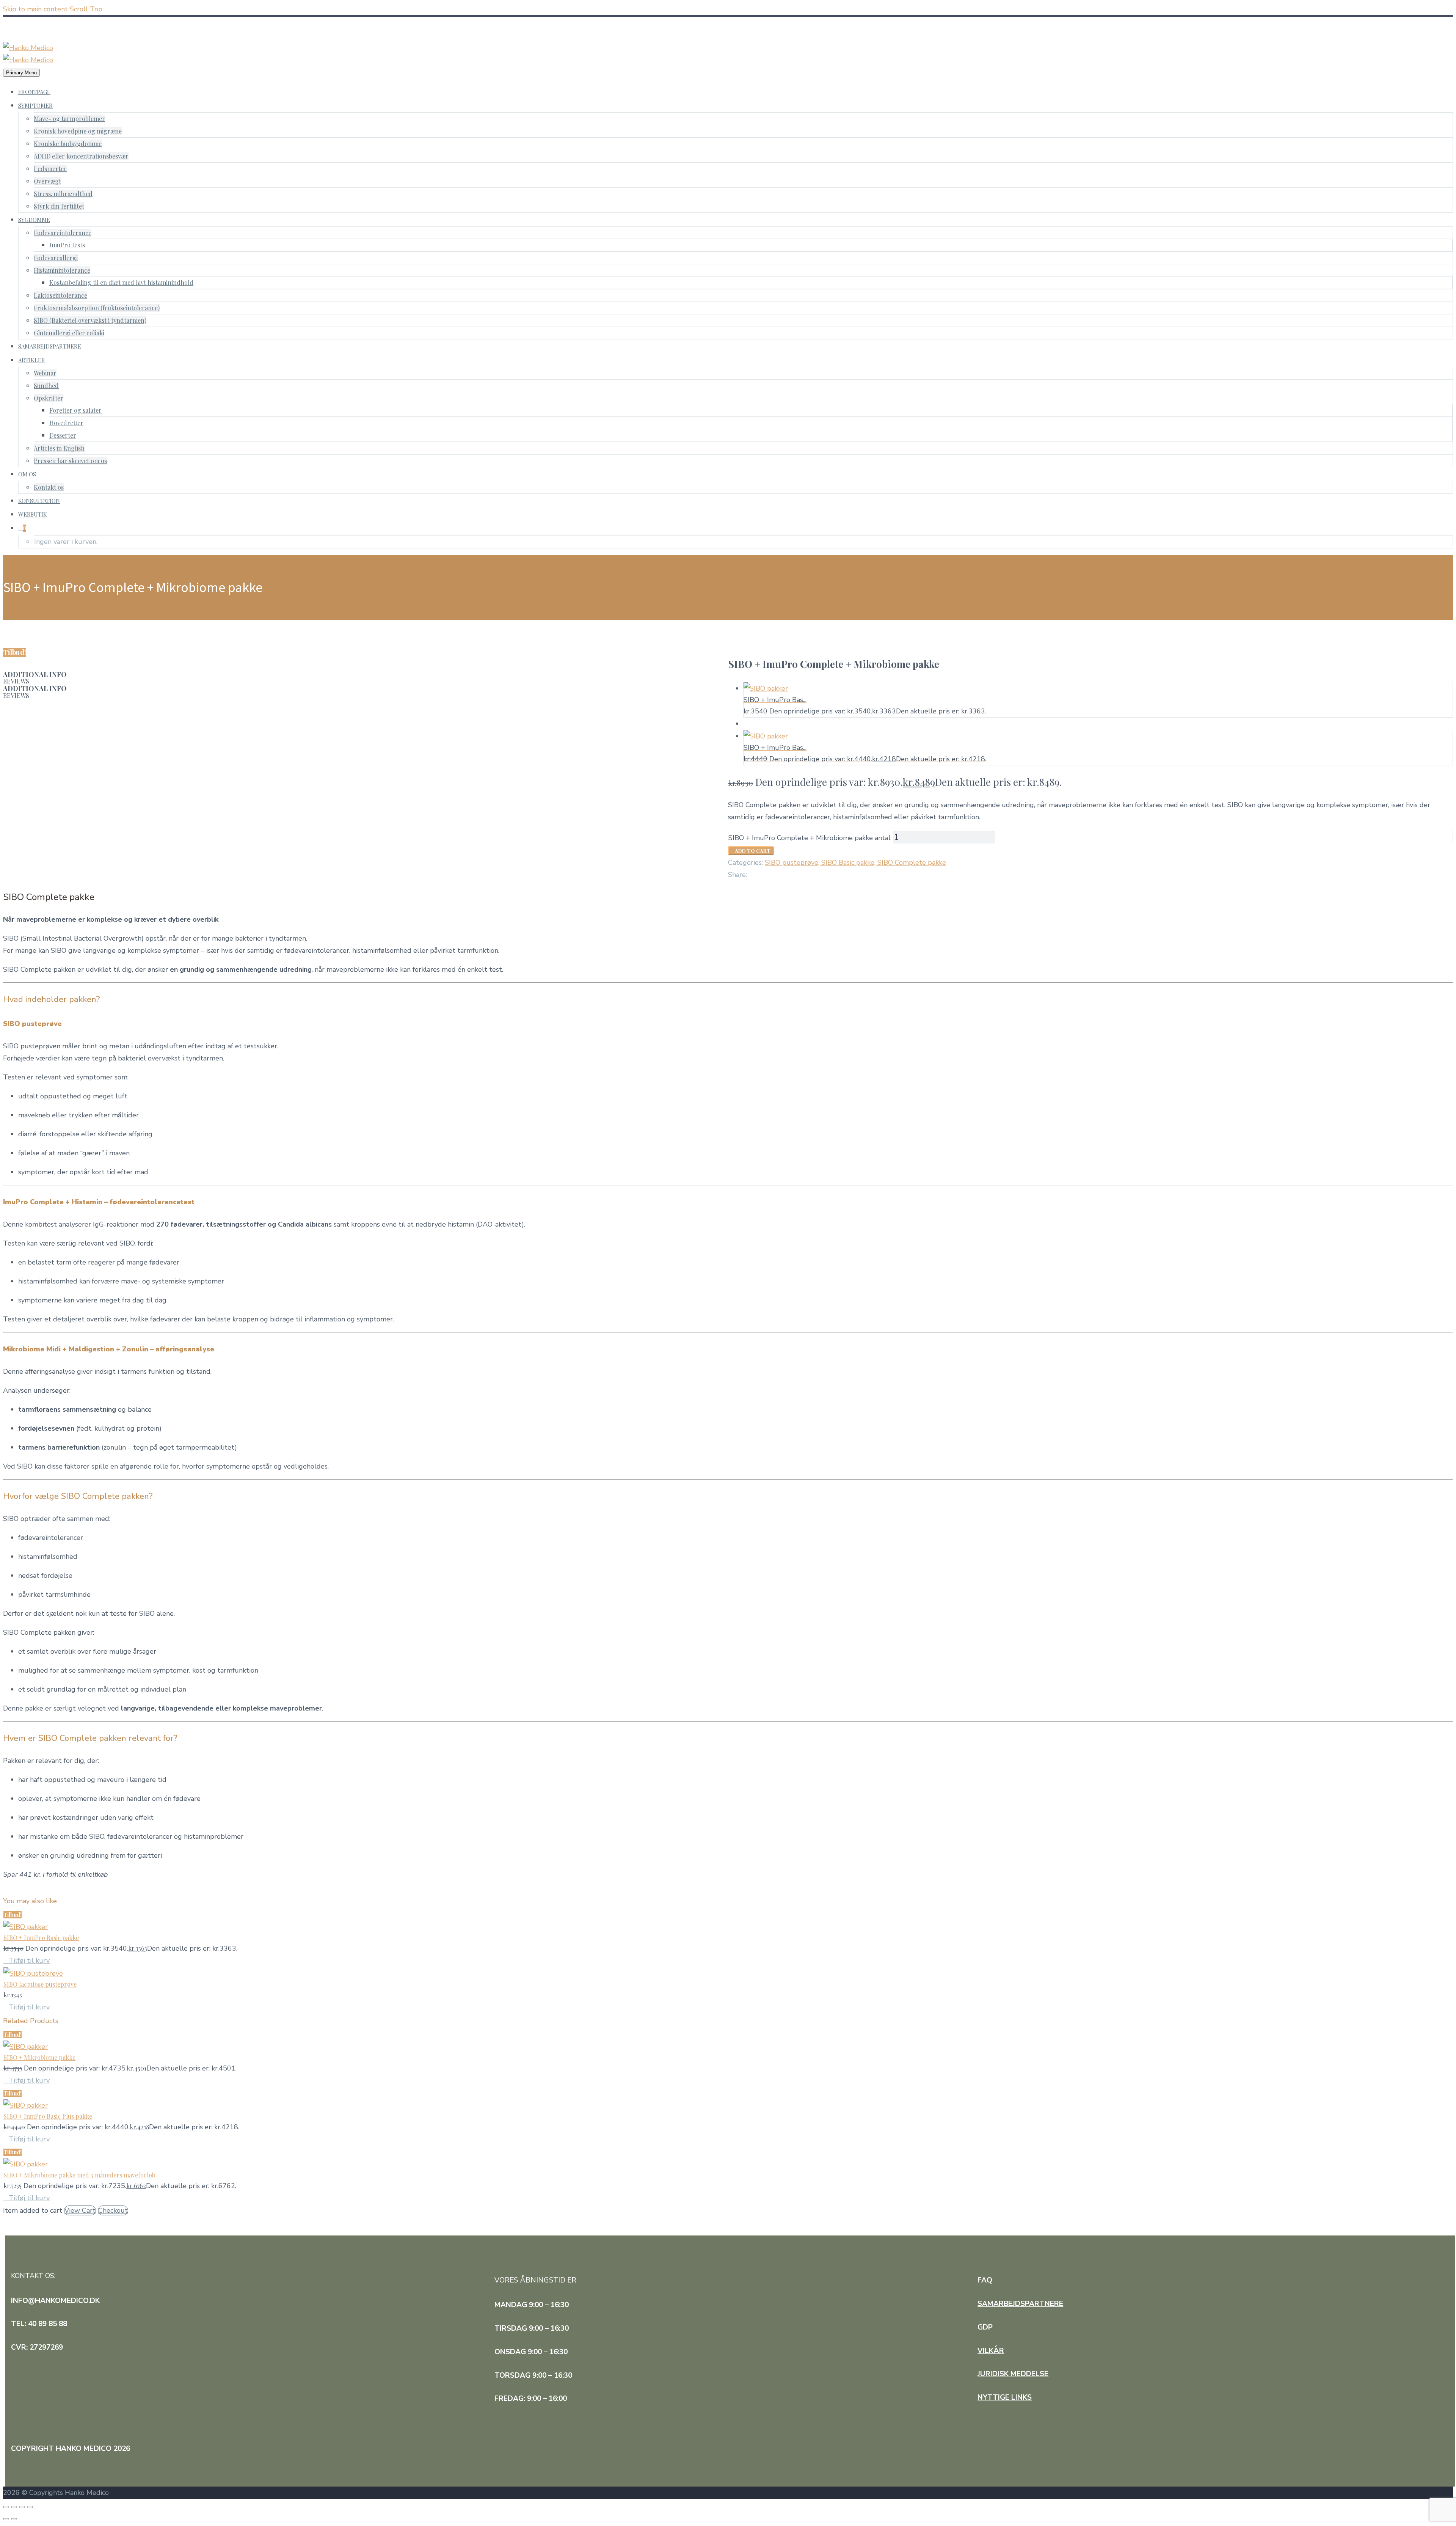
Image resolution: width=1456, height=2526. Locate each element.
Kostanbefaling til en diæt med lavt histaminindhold (121, 282)
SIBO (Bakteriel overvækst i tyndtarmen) (90, 320)
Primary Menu (21, 73)
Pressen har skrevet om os (70, 461)
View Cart (80, 2210)
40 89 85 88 (28, 23)
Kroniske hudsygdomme (68, 144)
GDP (985, 2327)
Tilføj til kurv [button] (29, 1960)
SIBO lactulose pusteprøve (40, 1984)
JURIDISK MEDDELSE (1013, 2374)
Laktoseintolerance (60, 295)
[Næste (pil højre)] (14, 2519)
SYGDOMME (34, 220)
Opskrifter (49, 398)
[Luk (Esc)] (30, 2507)
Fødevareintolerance (63, 233)
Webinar (45, 373)
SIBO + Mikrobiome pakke (39, 2057)
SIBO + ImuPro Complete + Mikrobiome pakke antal (810, 838)
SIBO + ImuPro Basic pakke (41, 1938)
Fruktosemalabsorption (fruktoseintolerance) (97, 308)
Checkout (113, 2210)
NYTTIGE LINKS (1005, 2397)
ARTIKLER (32, 360)
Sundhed (46, 386)
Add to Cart (751, 851)
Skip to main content (35, 9)
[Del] (22, 2507)
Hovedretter (66, 423)
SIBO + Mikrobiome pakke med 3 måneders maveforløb (79, 2175)
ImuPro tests (67, 245)
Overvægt (47, 181)
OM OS (27, 474)
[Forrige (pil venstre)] (6, 2519)
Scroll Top (86, 9)
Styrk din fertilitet (59, 206)
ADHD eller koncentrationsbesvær (81, 156)
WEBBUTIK (33, 514)
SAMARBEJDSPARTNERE (50, 346)
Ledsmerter (50, 169)
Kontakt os (49, 487)
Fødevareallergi (56, 258)
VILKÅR (991, 2351)
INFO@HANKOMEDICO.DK (50, 35)
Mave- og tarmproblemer (69, 119)
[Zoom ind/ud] (6, 2507)
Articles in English (59, 448)
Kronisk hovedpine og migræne (78, 131)
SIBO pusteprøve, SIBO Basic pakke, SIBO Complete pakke (855, 862)
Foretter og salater (75, 410)
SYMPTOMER (35, 105)
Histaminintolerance (62, 270)
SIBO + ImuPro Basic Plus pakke (48, 2116)
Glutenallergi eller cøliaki (69, 333)
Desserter (63, 435)
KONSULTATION (39, 501)
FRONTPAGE (34, 92)
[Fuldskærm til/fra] (14, 2507)
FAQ (985, 2280)
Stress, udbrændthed (63, 194)
